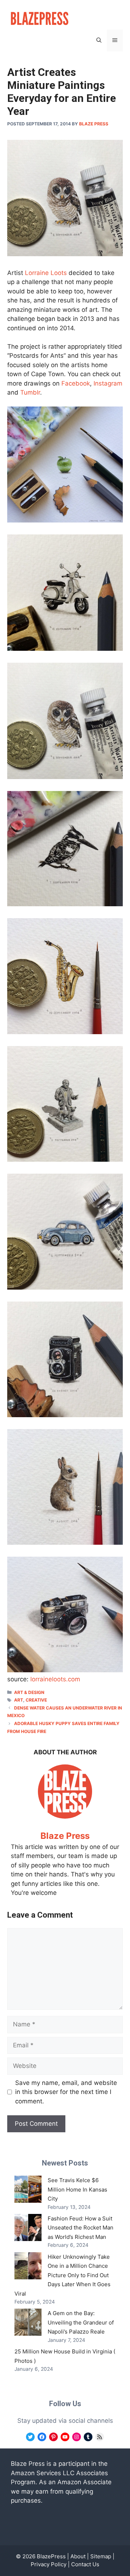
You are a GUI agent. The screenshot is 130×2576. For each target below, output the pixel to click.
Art (19, 1700)
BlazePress (51, 2556)
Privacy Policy (49, 2564)
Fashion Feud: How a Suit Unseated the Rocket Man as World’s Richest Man (81, 2228)
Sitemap (101, 2556)
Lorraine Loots (46, 273)
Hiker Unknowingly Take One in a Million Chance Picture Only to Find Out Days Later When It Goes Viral (62, 2275)
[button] (99, 40)
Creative (36, 1700)
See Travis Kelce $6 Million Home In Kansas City (77, 2189)
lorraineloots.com (55, 1679)
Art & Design (29, 1692)
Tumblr (30, 392)
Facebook (76, 383)
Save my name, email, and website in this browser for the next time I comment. (66, 2092)
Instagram (108, 383)
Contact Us (85, 2564)
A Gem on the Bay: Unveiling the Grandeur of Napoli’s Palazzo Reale (81, 2322)
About (78, 2556)
